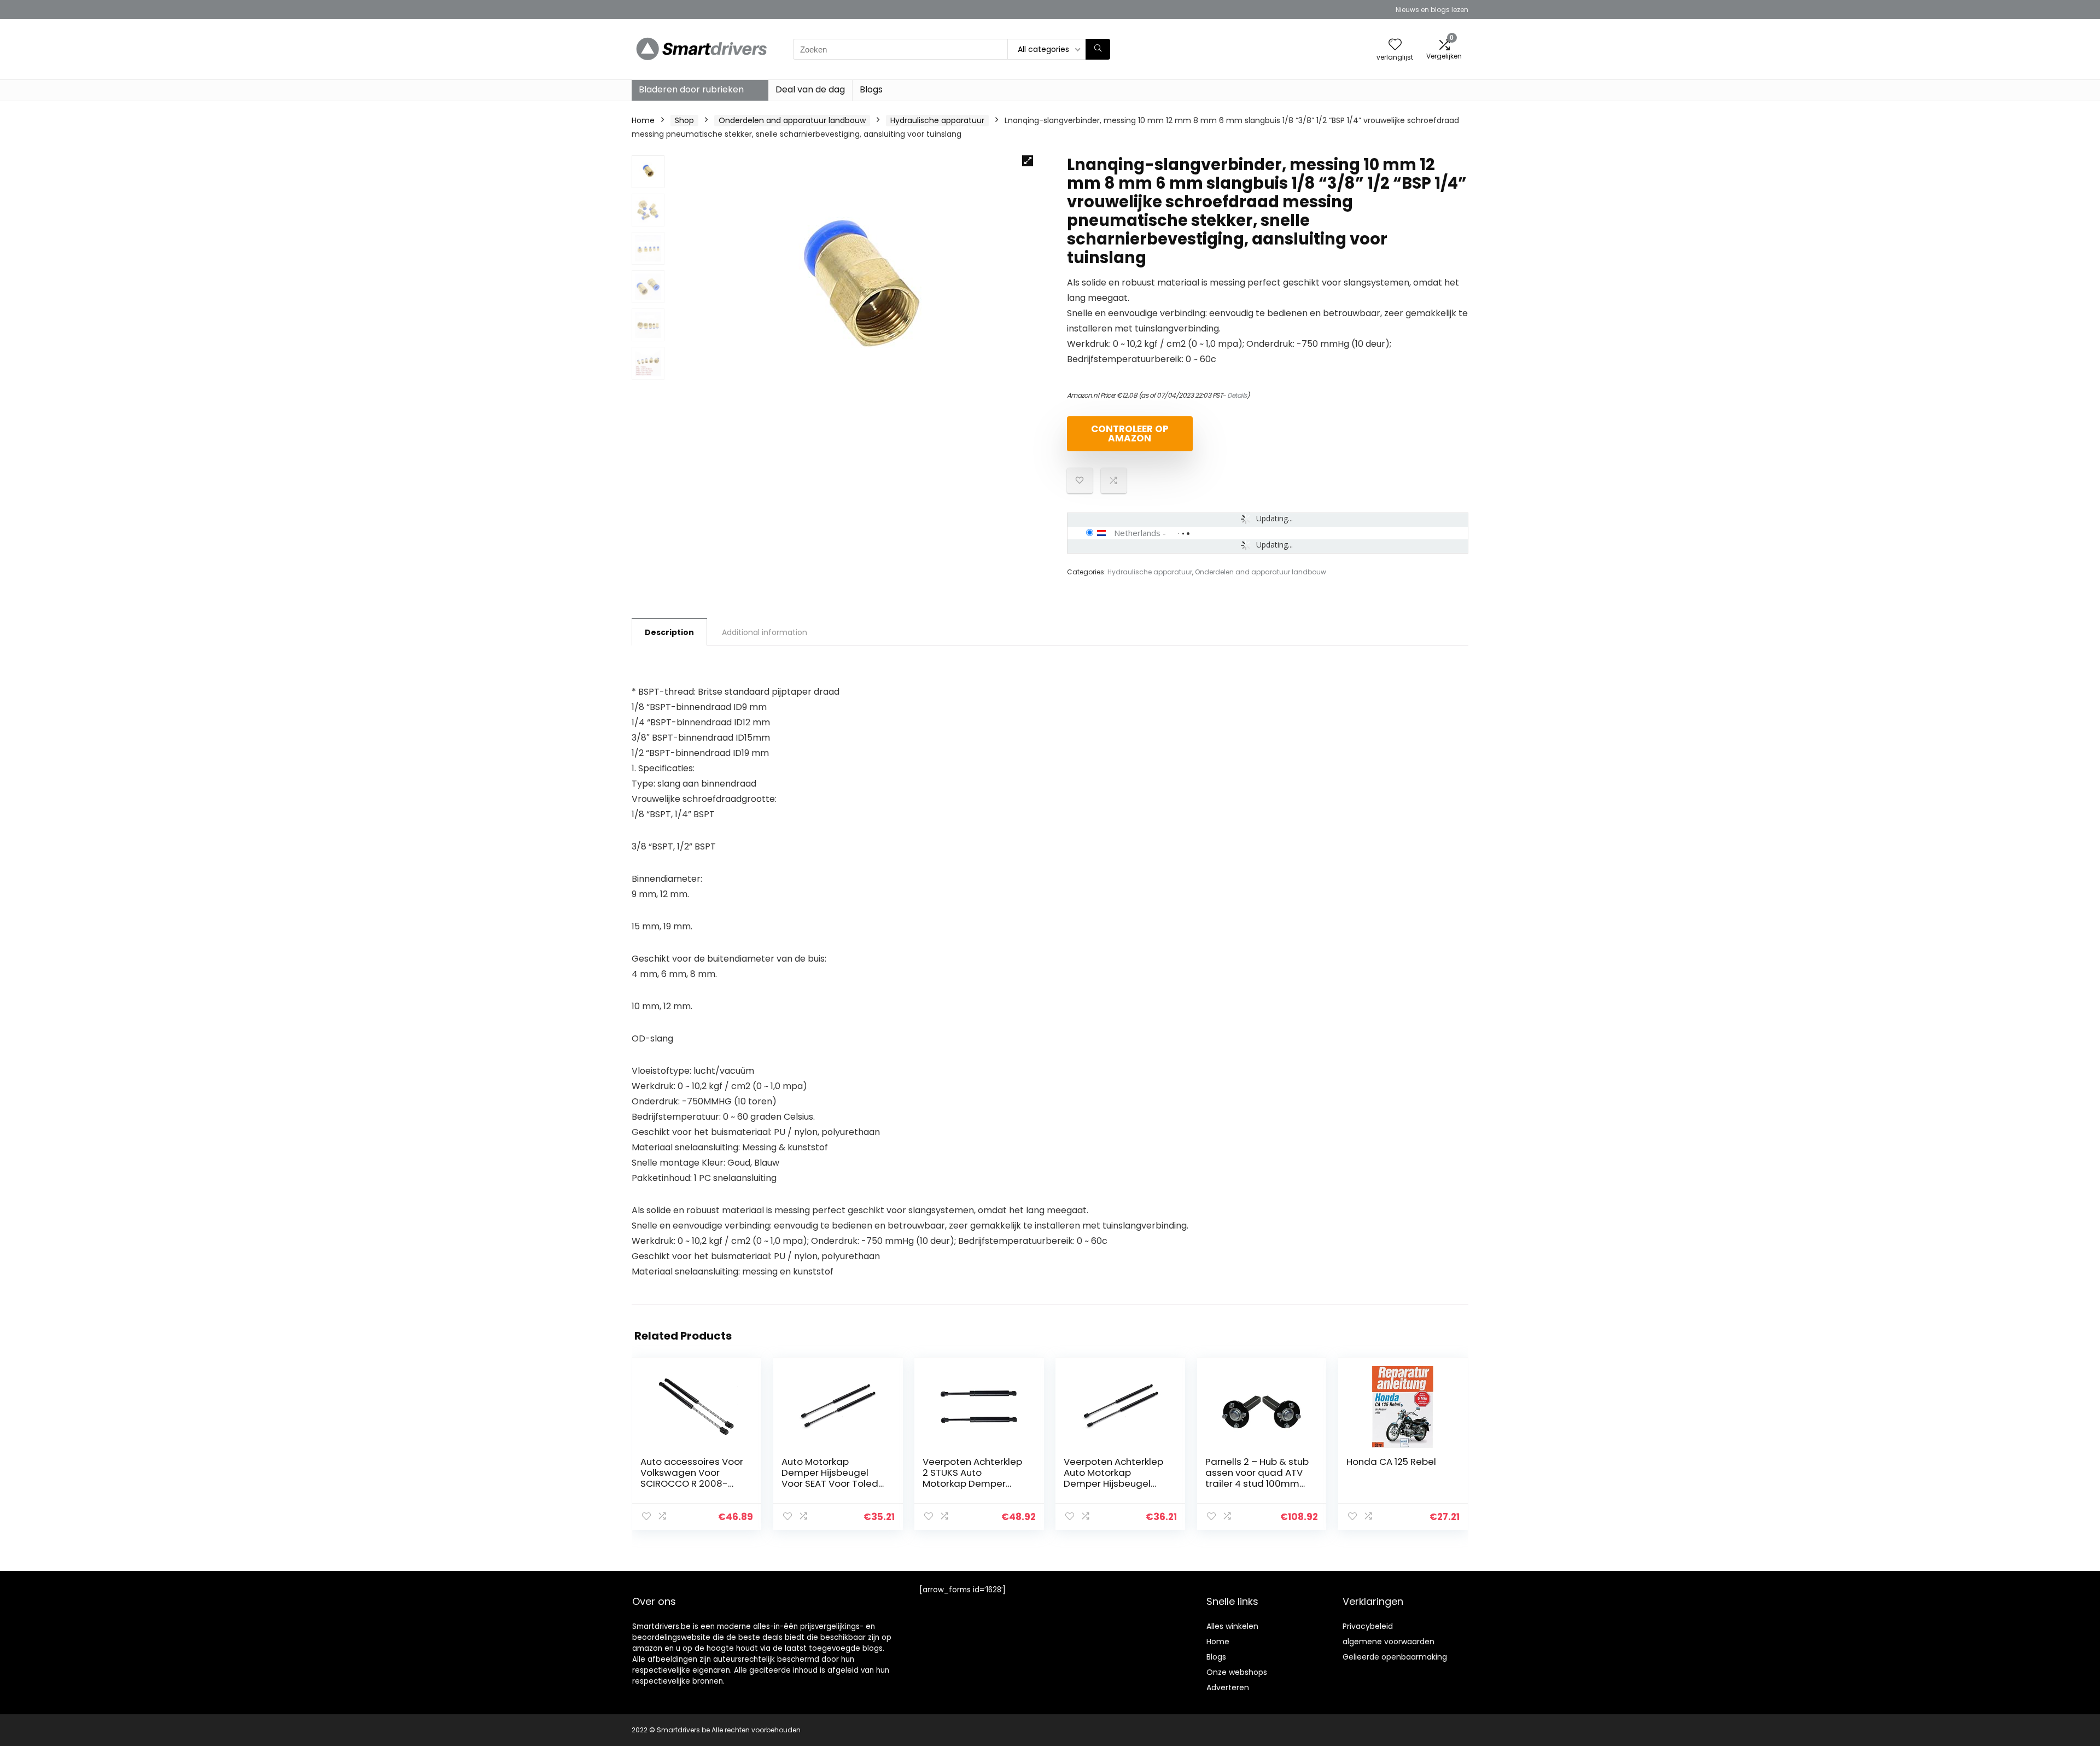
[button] (1028, 161)
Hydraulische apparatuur (937, 120)
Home (643, 120)
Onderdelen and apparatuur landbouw (792, 120)
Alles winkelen (1232, 1626)
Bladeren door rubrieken (691, 89)
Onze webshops (1237, 1672)
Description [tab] (669, 632)
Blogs (871, 89)
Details (1237, 395)
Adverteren (1228, 1687)
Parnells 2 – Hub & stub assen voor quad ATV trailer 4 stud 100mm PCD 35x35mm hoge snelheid (1257, 1483)
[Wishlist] (1395, 45)
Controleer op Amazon (1130, 433)
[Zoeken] (1098, 49)
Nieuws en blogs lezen (1432, 10)
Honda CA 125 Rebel (1391, 1462)
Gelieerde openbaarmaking (1395, 1657)
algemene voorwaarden (1389, 1642)
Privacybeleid (1368, 1626)
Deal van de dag (810, 89)
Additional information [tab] (765, 632)
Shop (684, 120)
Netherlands (1137, 533)
